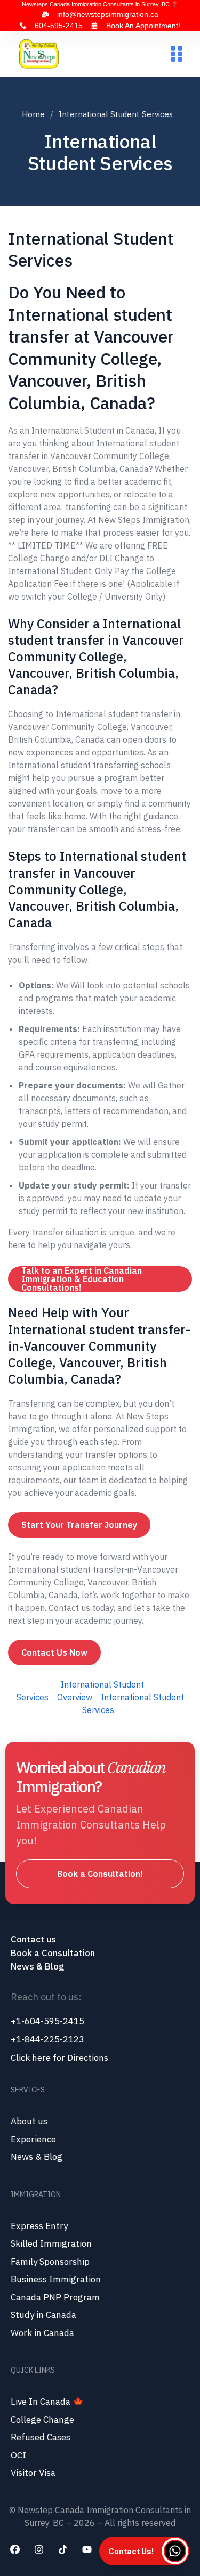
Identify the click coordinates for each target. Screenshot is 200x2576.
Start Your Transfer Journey (79, 1525)
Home (33, 114)
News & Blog (37, 1966)
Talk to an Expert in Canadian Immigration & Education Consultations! (82, 1279)
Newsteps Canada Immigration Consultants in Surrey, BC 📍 (100, 4)
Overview (75, 1697)
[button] (176, 54)
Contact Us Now (54, 1652)
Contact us (34, 1939)
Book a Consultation (53, 1953)
